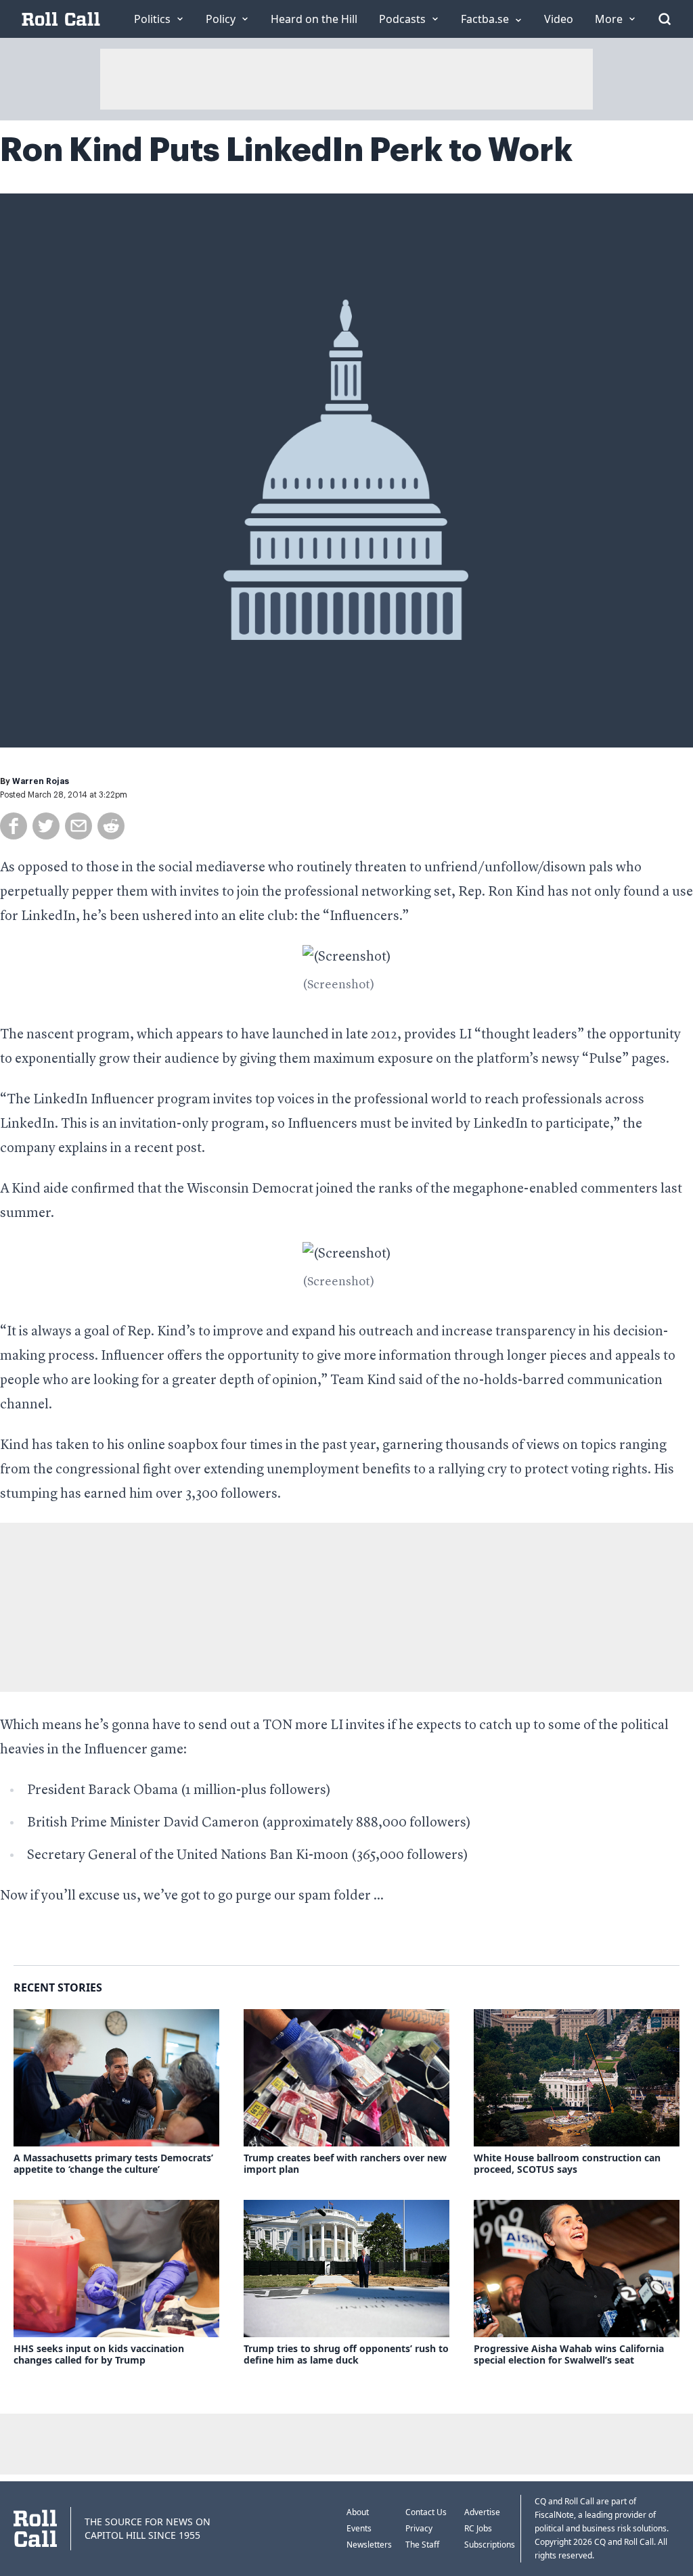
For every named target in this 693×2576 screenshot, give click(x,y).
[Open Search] (665, 19)
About (358, 2512)
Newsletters (369, 2545)
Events (359, 2528)
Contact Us (426, 2512)
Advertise (482, 2512)
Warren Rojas (41, 781)
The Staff (422, 2545)
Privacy (419, 2528)
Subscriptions (490, 2545)
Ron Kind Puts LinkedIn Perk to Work (286, 150)
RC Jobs (478, 2528)
